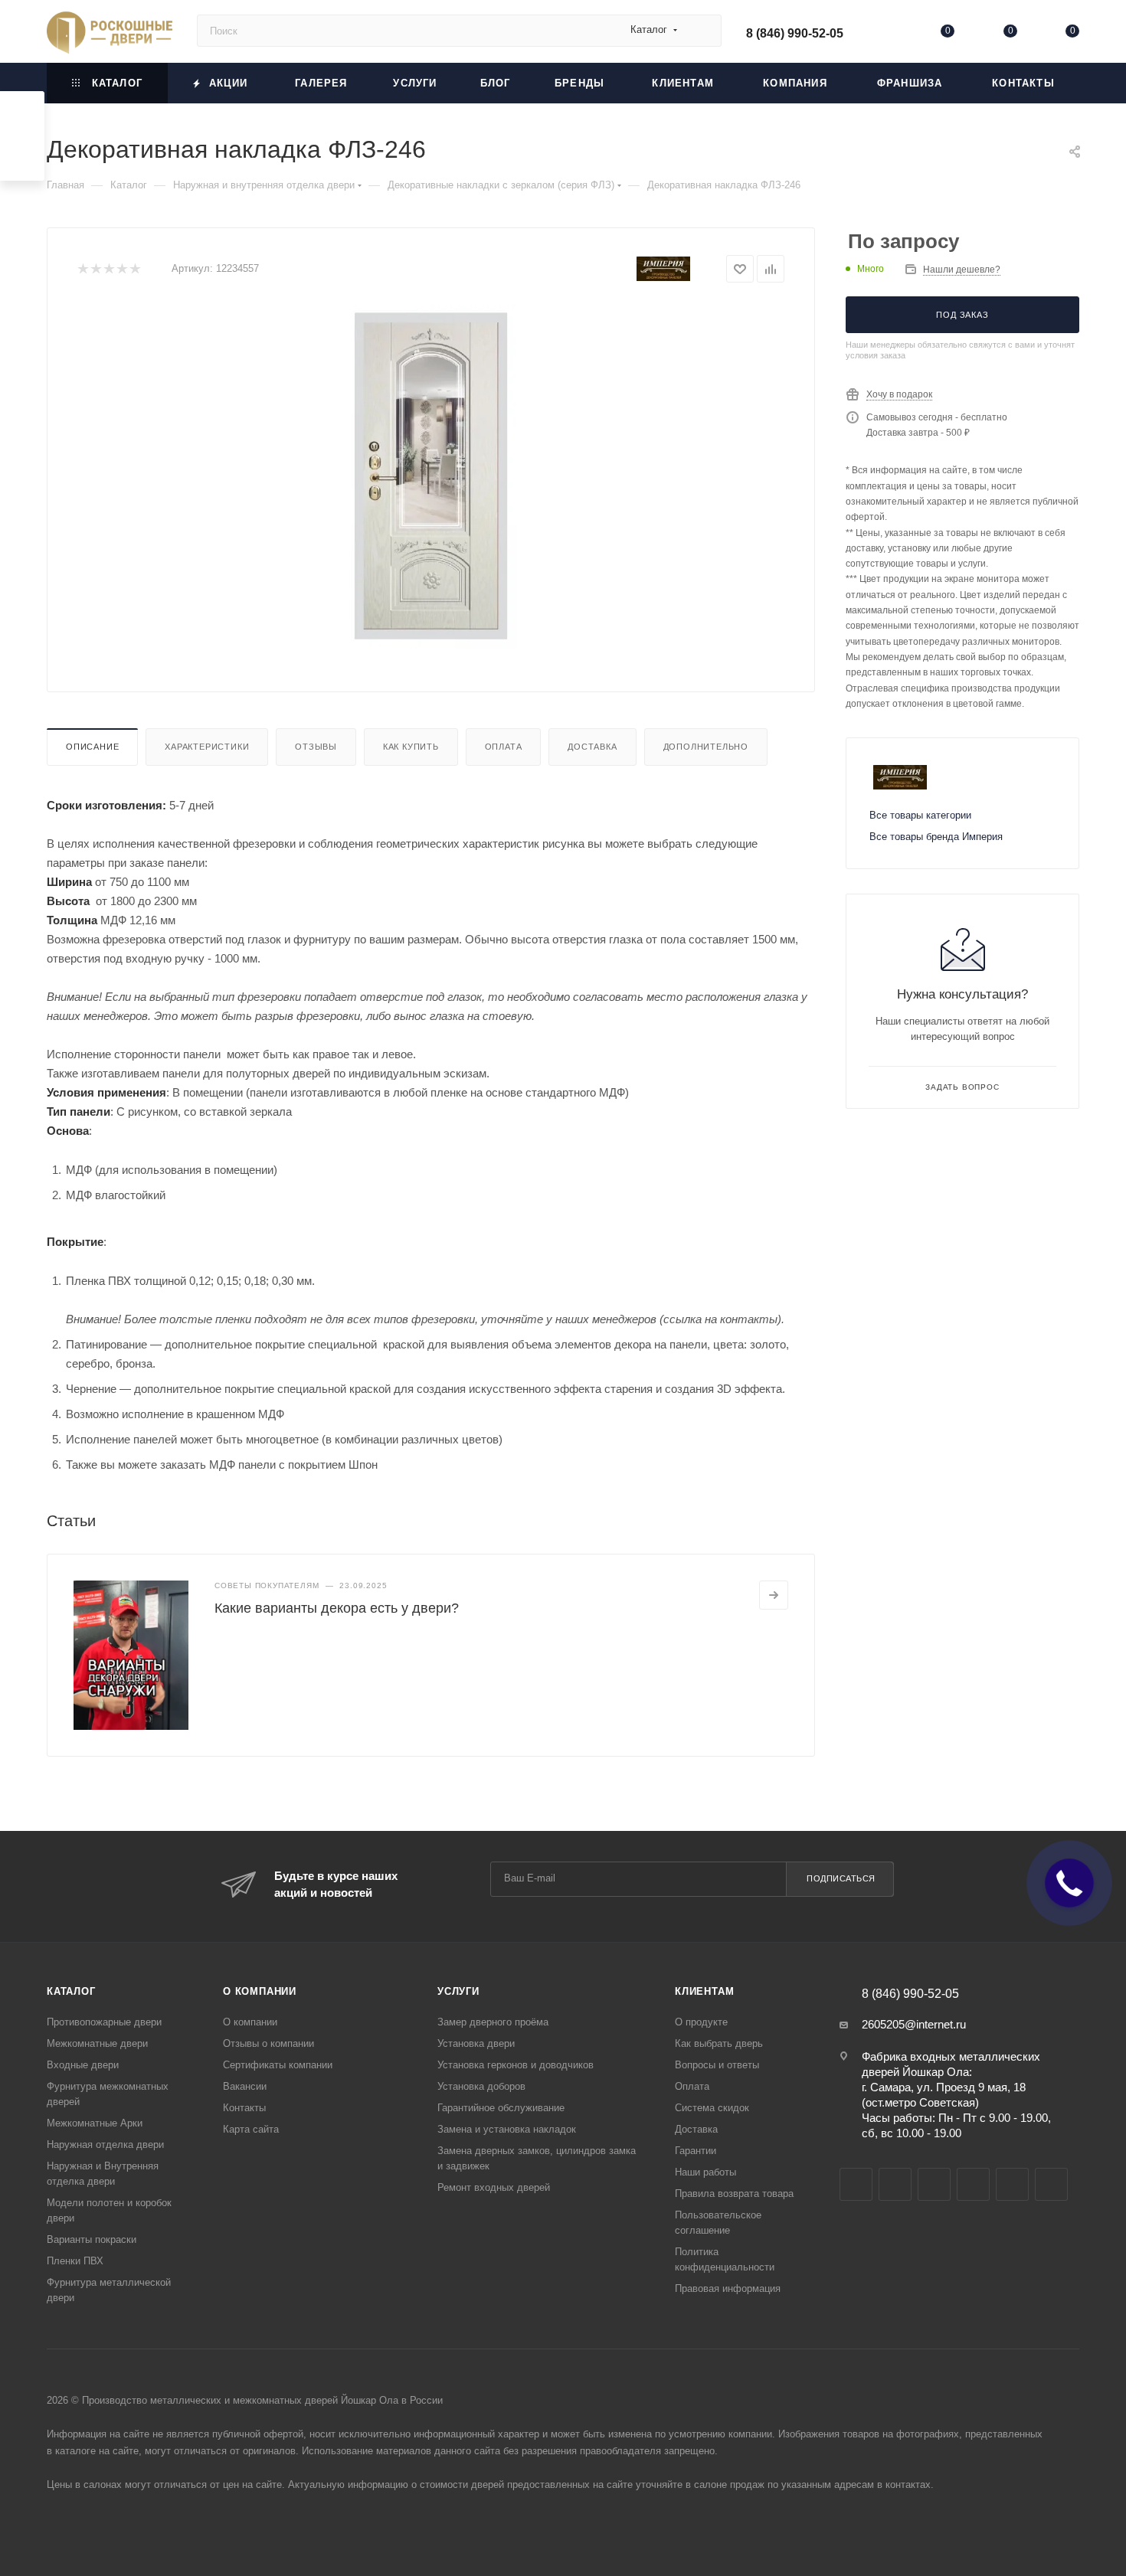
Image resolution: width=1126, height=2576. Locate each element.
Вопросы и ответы (717, 2065)
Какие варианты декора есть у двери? (337, 1608)
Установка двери (476, 2043)
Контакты (244, 2108)
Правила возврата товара (734, 2194)
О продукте (701, 2022)
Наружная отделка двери (105, 2144)
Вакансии (245, 2086)
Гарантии (696, 2151)
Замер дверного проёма (493, 2022)
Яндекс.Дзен (1051, 2184)
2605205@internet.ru (914, 2024)
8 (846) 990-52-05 (795, 33)
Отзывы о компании (268, 2043)
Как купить (411, 747)
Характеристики (207, 747)
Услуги (458, 1991)
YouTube (934, 2184)
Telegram (895, 2184)
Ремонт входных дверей (494, 2187)
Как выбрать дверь (719, 2043)
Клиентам (704, 1991)
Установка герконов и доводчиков (516, 2065)
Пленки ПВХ (75, 2261)
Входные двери (83, 2065)
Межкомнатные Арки (95, 2123)
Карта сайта (251, 2129)
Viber (973, 2184)
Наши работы (705, 2172)
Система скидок (712, 2108)
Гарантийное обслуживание (501, 2108)
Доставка (592, 747)
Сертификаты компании (278, 2065)
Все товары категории (920, 815)
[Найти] (703, 31)
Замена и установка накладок (507, 2129)
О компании (260, 1991)
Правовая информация (728, 2288)
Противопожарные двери (104, 2022)
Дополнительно (706, 747)
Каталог (71, 1991)
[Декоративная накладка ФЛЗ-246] (431, 476)
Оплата (504, 747)
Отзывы (316, 747)
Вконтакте (856, 2184)
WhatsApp (1012, 2184)
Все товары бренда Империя (936, 837)
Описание (92, 747)
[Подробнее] (774, 1595)
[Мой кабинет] (885, 34)
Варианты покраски (92, 2239)
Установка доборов (481, 2086)
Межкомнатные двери (97, 2043)
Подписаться (841, 1878)
